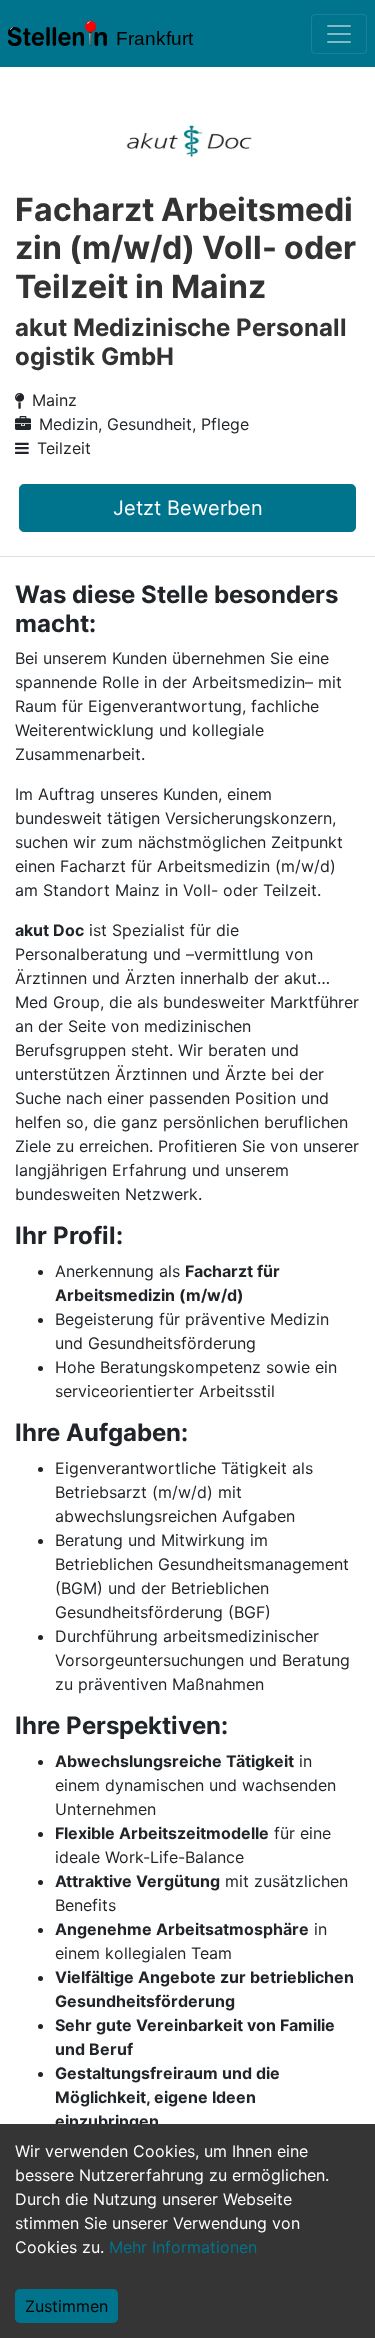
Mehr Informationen (183, 2247)
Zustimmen (66, 2306)
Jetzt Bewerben (188, 508)
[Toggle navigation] (339, 34)
